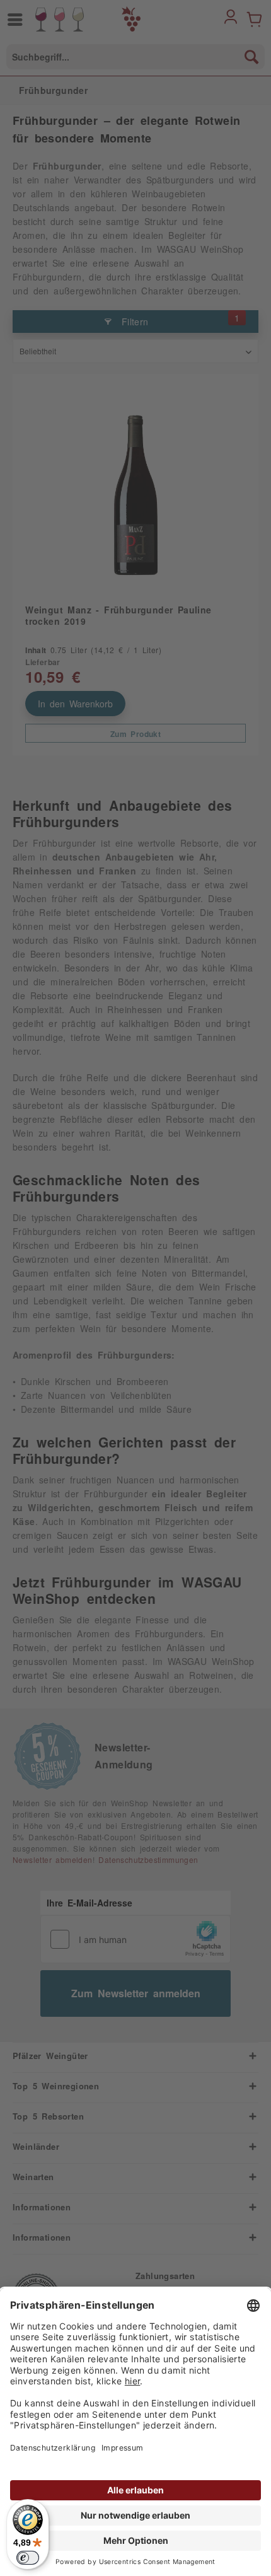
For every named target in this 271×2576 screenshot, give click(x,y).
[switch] (28, 2558)
